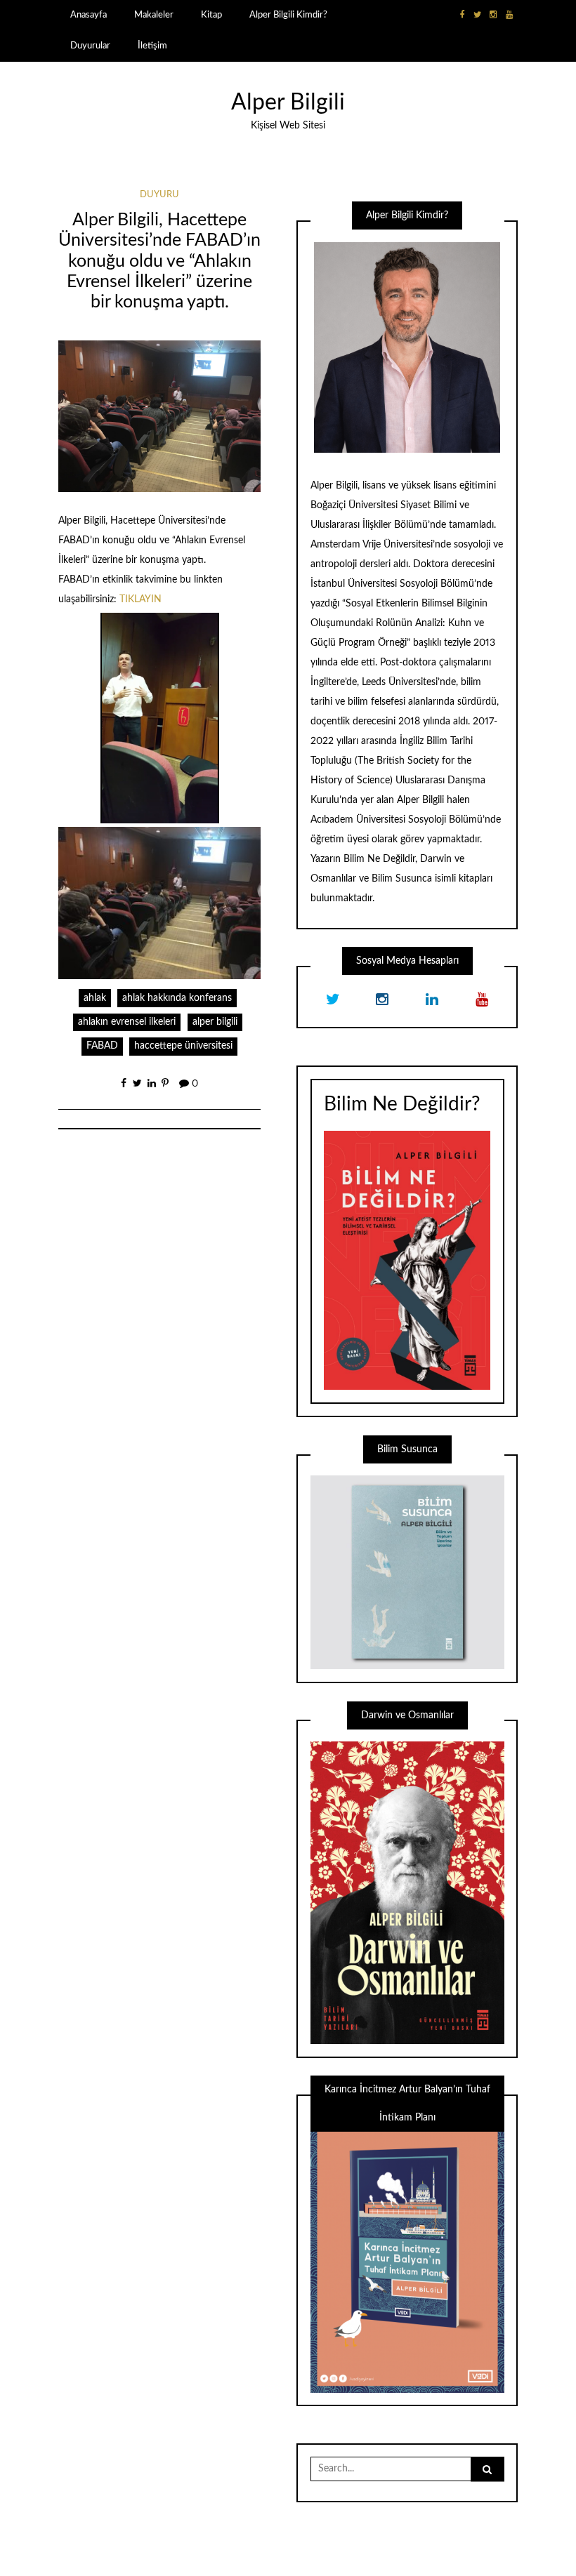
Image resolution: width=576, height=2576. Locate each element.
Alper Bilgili (288, 103)
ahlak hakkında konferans (177, 998)
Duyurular (90, 46)
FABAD (102, 1046)
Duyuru (159, 195)
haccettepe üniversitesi (183, 1046)
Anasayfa (89, 15)
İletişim (152, 46)
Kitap (211, 15)
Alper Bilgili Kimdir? (288, 15)
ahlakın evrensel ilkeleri (127, 1022)
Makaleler (154, 15)
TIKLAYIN (140, 599)
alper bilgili (215, 1022)
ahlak (95, 998)
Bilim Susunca (402, 879)
